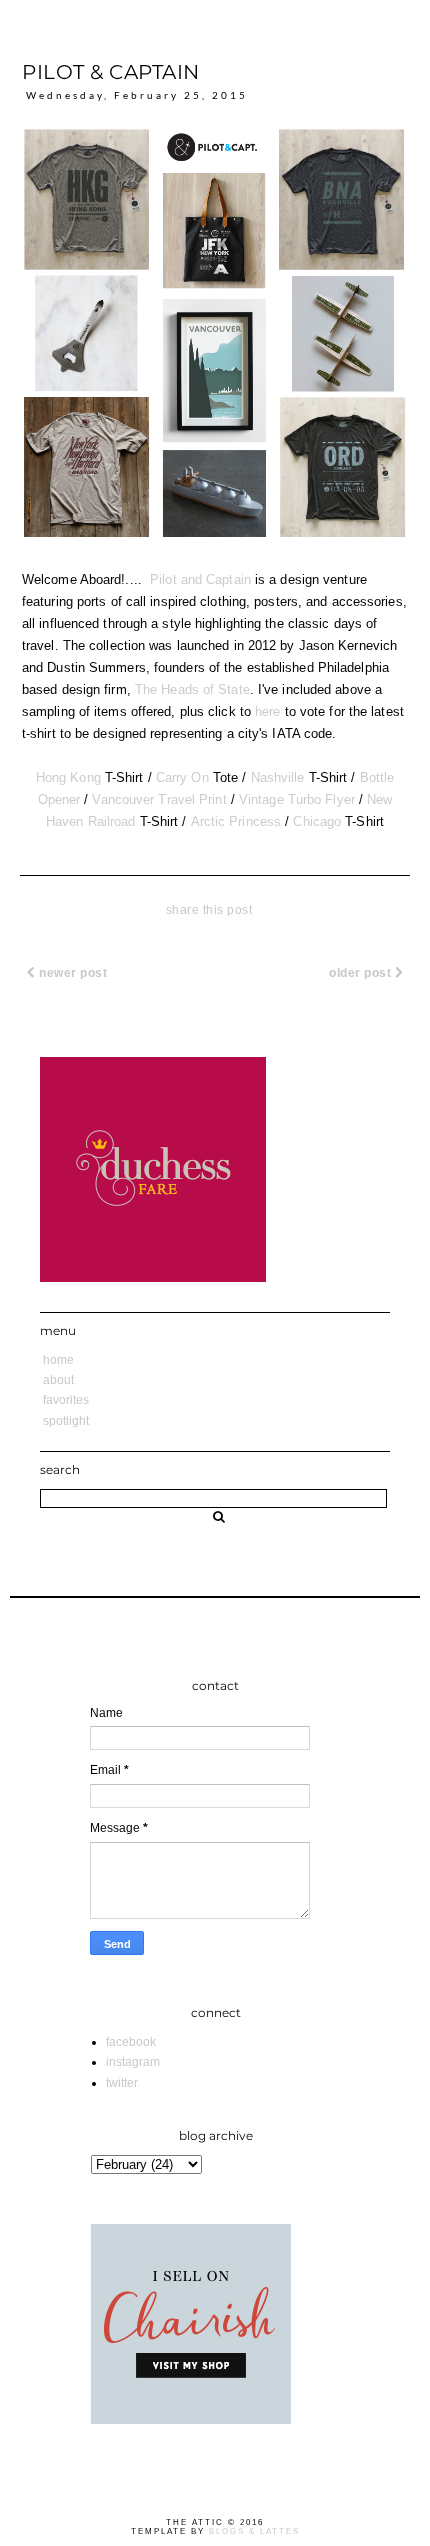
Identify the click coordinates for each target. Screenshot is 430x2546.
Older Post (362, 973)
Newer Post (72, 973)
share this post (209, 910)
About (58, 1380)
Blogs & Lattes (254, 2531)
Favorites (66, 1400)
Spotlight (66, 1421)
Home (58, 1360)
